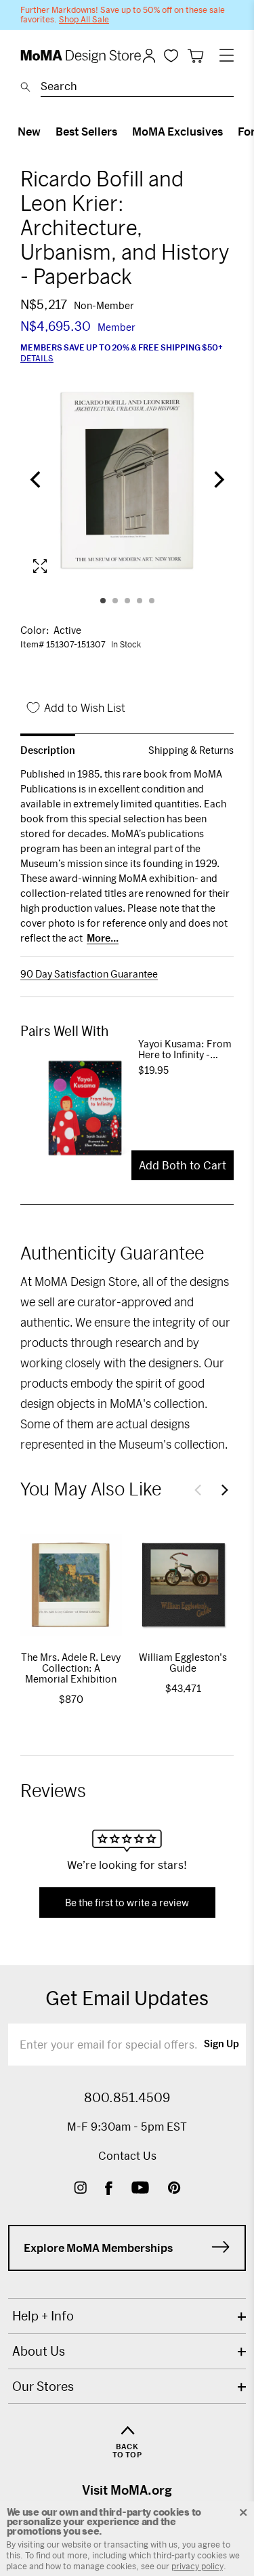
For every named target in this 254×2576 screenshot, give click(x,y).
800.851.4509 (127, 2097)
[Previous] (37, 481)
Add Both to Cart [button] (183, 1165)
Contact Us (127, 2155)
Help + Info (43, 2316)
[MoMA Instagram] (80, 2189)
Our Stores (43, 2386)
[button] (198, 1490)
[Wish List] (171, 55)
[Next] (217, 481)
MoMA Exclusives (177, 131)
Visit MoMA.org (127, 2490)
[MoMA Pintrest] (174, 2189)
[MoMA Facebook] (109, 2189)
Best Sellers (86, 131)
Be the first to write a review (127, 1903)
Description (48, 750)
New (29, 131)
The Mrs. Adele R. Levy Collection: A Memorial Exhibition (71, 1668)
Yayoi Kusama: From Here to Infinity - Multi (185, 1049)
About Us (39, 2351)
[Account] (149, 56)
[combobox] (137, 88)
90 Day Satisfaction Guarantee (89, 974)
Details (37, 358)
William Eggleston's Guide (183, 1663)
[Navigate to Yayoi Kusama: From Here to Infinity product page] (79, 1108)
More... (103, 938)
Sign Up (221, 2045)
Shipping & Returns (191, 750)
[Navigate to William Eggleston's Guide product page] (184, 1585)
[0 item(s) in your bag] (195, 56)
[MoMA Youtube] (140, 2189)
